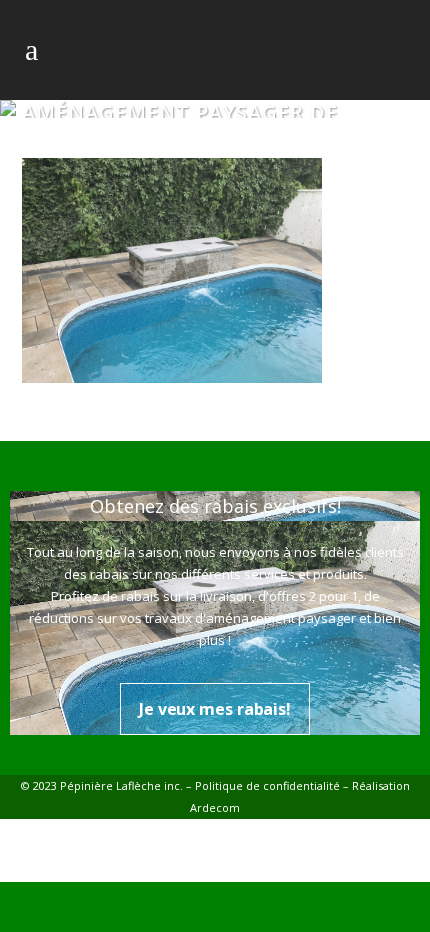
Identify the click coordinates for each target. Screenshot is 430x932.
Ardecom (215, 807)
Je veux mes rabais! (215, 709)
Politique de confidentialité (267, 785)
